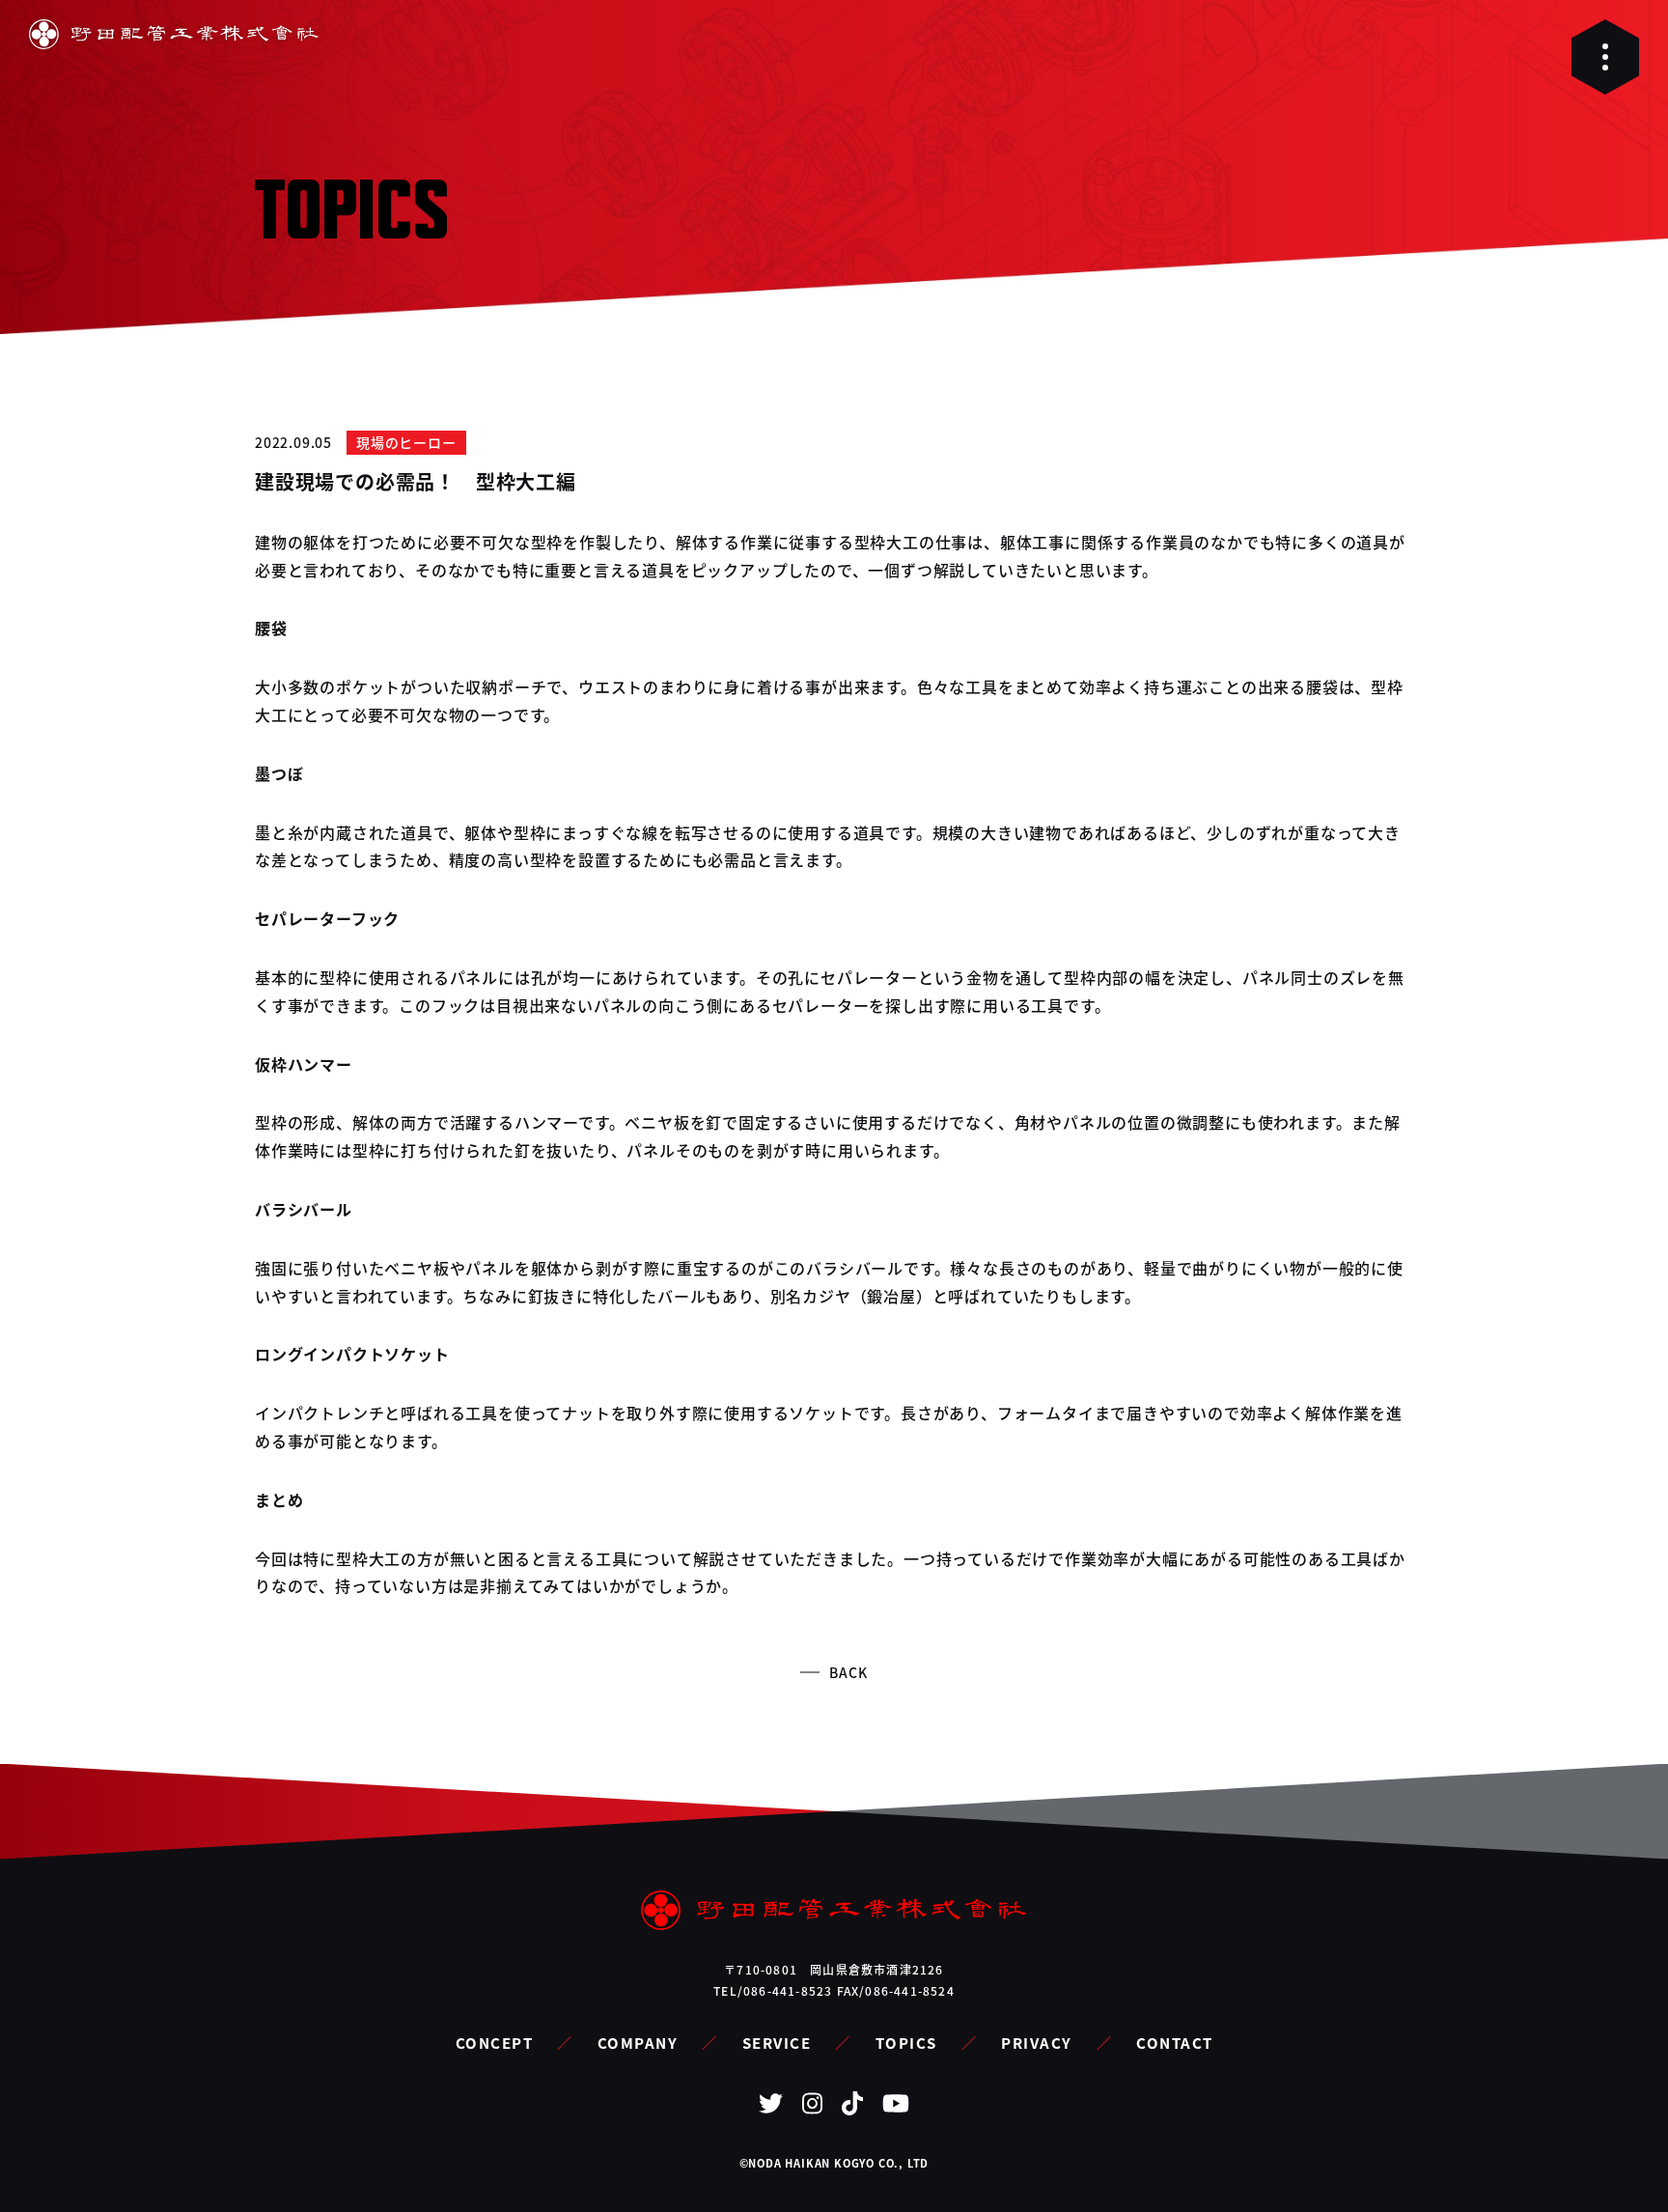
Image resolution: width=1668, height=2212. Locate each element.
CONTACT (1175, 2043)
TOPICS (906, 2043)
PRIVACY (1037, 2043)
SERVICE (777, 2043)
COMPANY (638, 2043)
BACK (848, 1672)
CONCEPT (495, 2043)
